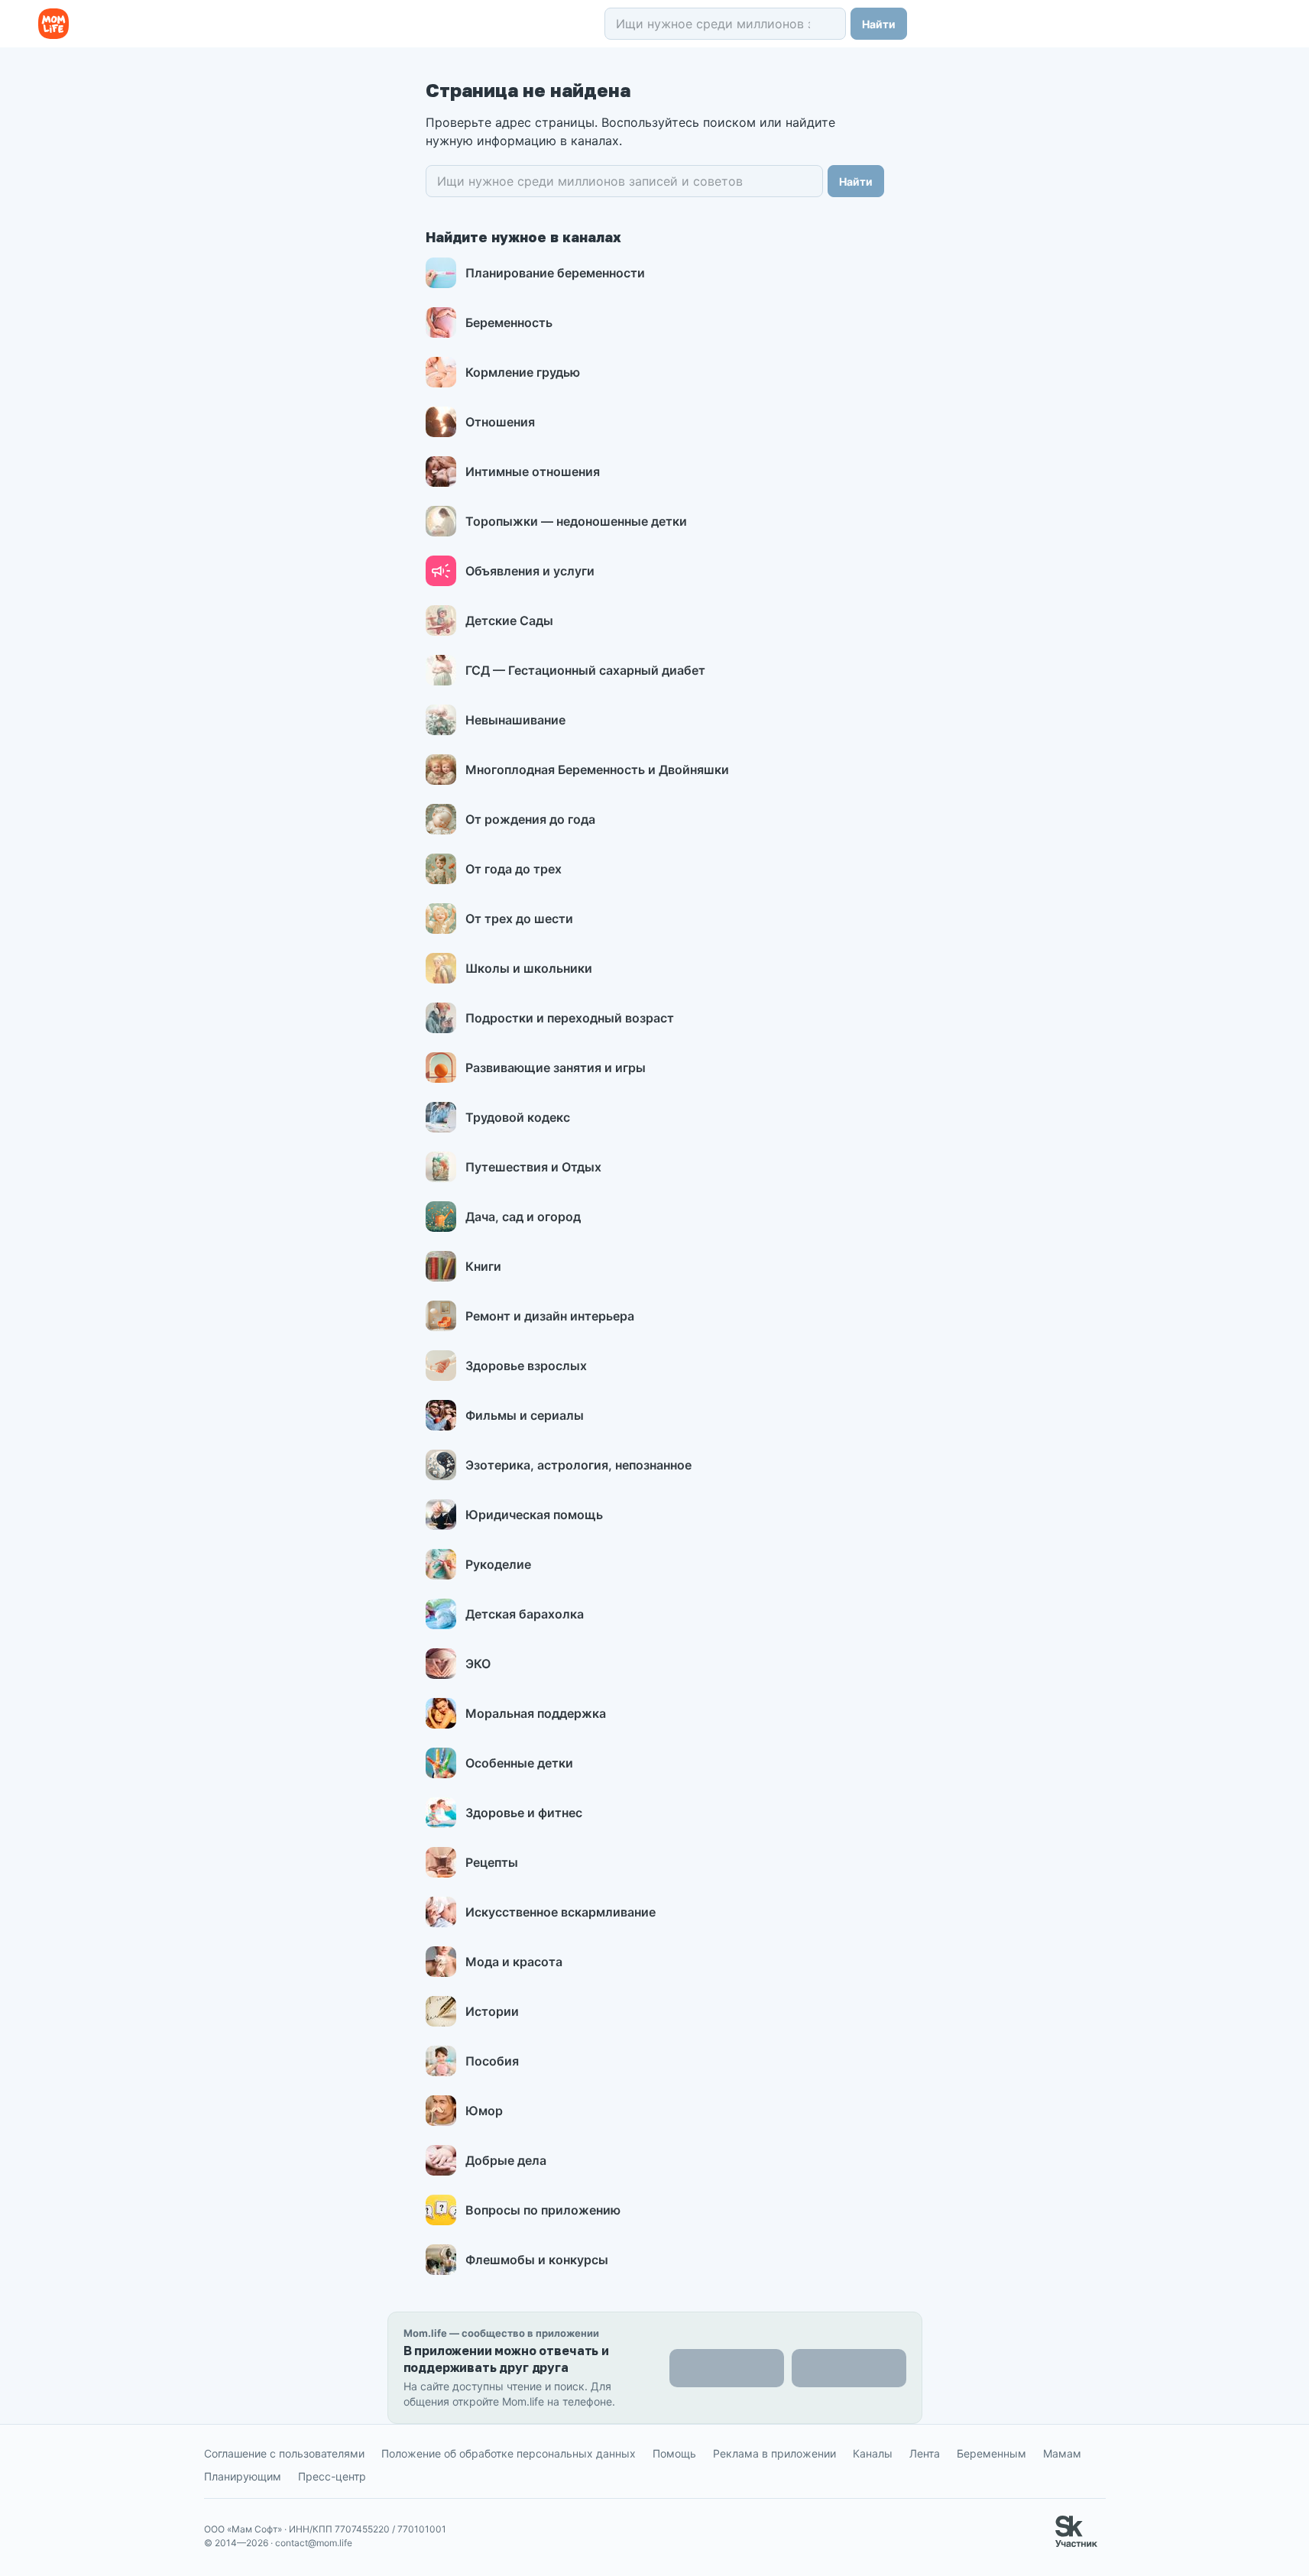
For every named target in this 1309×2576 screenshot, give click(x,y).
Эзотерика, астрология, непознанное (578, 1465)
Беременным (991, 2453)
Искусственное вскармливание (561, 1912)
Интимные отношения (533, 471)
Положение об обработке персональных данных (509, 2453)
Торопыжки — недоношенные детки (576, 521)
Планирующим (243, 2476)
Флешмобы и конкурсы (537, 2260)
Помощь (674, 2453)
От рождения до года (530, 819)
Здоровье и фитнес (524, 1813)
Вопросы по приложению (543, 2210)
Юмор (484, 2111)
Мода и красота (514, 1962)
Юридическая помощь (534, 1515)
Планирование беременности (555, 273)
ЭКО (478, 1664)
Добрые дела (506, 2160)
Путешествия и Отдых (533, 1167)
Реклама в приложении (774, 2453)
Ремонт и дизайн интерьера (550, 1316)
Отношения (500, 422)
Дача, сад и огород (523, 1217)
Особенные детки (519, 1763)
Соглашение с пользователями (284, 2453)
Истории (492, 2011)
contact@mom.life (314, 2543)
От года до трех (514, 869)
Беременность (509, 322)
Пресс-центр (332, 2476)
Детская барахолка (525, 1614)
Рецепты (492, 1862)
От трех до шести (519, 919)
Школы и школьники (529, 968)
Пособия (492, 2061)
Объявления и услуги (530, 571)
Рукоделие (498, 1564)
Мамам (1062, 2453)
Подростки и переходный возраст (570, 1018)
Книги (483, 1266)
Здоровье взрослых (526, 1366)
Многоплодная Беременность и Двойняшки (597, 770)
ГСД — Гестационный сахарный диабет (585, 670)
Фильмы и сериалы (525, 1415)
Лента (925, 2453)
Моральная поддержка (536, 1713)
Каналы (873, 2453)
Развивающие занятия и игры (556, 1068)
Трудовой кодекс (518, 1117)
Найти (879, 24)
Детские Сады (509, 621)
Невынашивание (515, 720)
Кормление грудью (523, 372)
